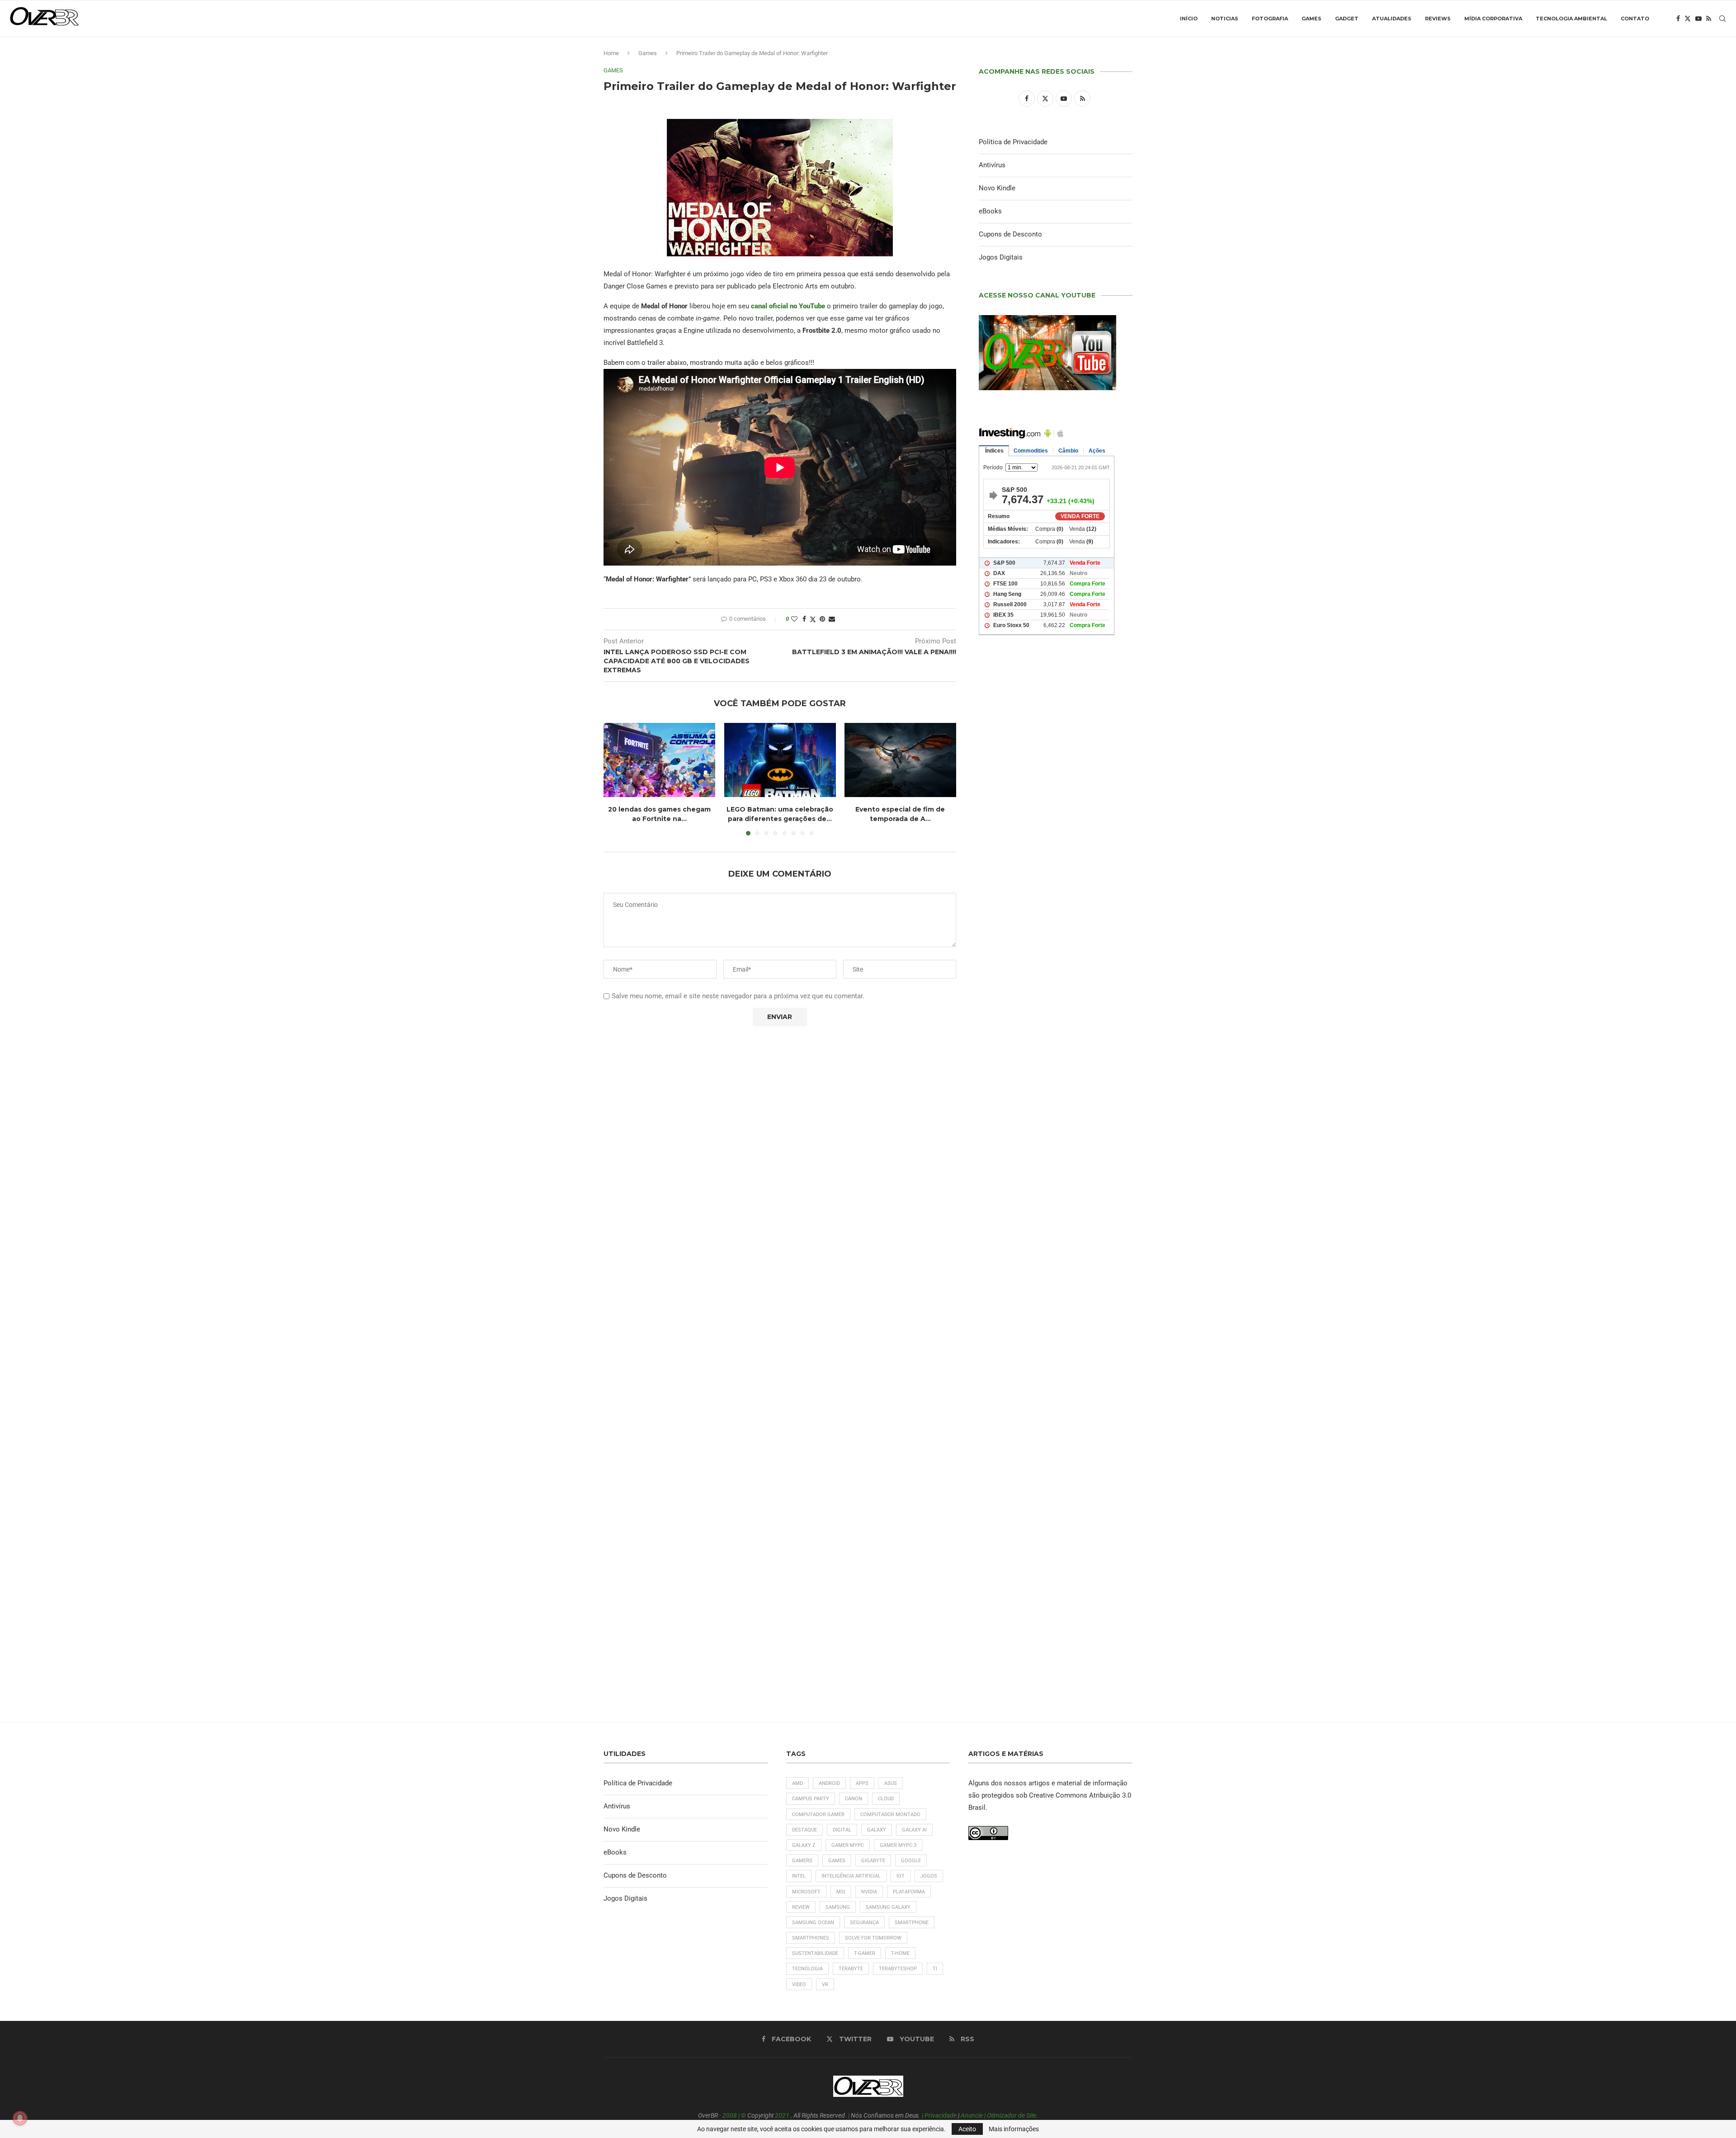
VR (825, 1985)
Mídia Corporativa (1493, 19)
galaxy (877, 1830)
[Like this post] (794, 619)
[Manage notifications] (20, 2118)
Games (1311, 19)
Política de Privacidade (1013, 142)
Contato (1635, 19)
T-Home (900, 1953)
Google (911, 1861)
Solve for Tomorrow (873, 1938)
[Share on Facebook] (804, 619)
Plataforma (909, 1892)
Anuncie (972, 2115)
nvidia (869, 1892)
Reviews (1438, 19)
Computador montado (890, 1815)
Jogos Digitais (1001, 257)
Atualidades (1392, 19)
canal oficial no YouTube (788, 306)
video (799, 1985)
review (801, 1907)
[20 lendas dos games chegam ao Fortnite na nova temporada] (659, 760)
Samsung (838, 1907)
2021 (782, 2115)
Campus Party (811, 1799)
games (837, 1861)
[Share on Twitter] (813, 619)
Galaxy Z (804, 1845)
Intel (799, 1876)
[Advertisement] (1056, 1031)
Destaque (804, 1830)
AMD (797, 1783)
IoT (901, 1876)
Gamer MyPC (848, 1845)
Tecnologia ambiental (1571, 19)
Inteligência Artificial (851, 1876)
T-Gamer (865, 1953)
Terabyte (851, 1969)
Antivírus (992, 165)
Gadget (1347, 19)
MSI (841, 1892)
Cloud (886, 1799)
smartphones (811, 1938)
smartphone (912, 1923)
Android (829, 1783)
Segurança (864, 1923)
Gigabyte (873, 1861)
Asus (891, 1783)
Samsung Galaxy (888, 1907)
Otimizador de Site (1012, 2115)
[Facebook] (1678, 19)
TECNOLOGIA (807, 1969)
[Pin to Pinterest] (822, 619)
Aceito (967, 2129)
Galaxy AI (914, 1830)
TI (935, 1969)
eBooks (990, 211)
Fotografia (1270, 19)
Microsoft (806, 1892)
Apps (862, 1783)
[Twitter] (1688, 19)
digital (842, 1830)
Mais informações (1014, 2129)
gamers (802, 1861)
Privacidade (941, 2115)
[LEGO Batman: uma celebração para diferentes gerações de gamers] (780, 760)
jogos (929, 1876)
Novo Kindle (997, 188)
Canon (854, 1799)
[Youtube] (1698, 19)
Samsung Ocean (813, 1923)
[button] (616, 779)
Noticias (1225, 19)
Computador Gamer (818, 1815)
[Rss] (1709, 19)
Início (1189, 19)
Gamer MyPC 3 (898, 1845)
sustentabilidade (815, 1953)
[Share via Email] (832, 619)
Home (611, 53)
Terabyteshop (898, 1969)
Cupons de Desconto (1010, 234)
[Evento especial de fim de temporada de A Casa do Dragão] (900, 760)
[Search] (1722, 19)
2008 (730, 2115)
